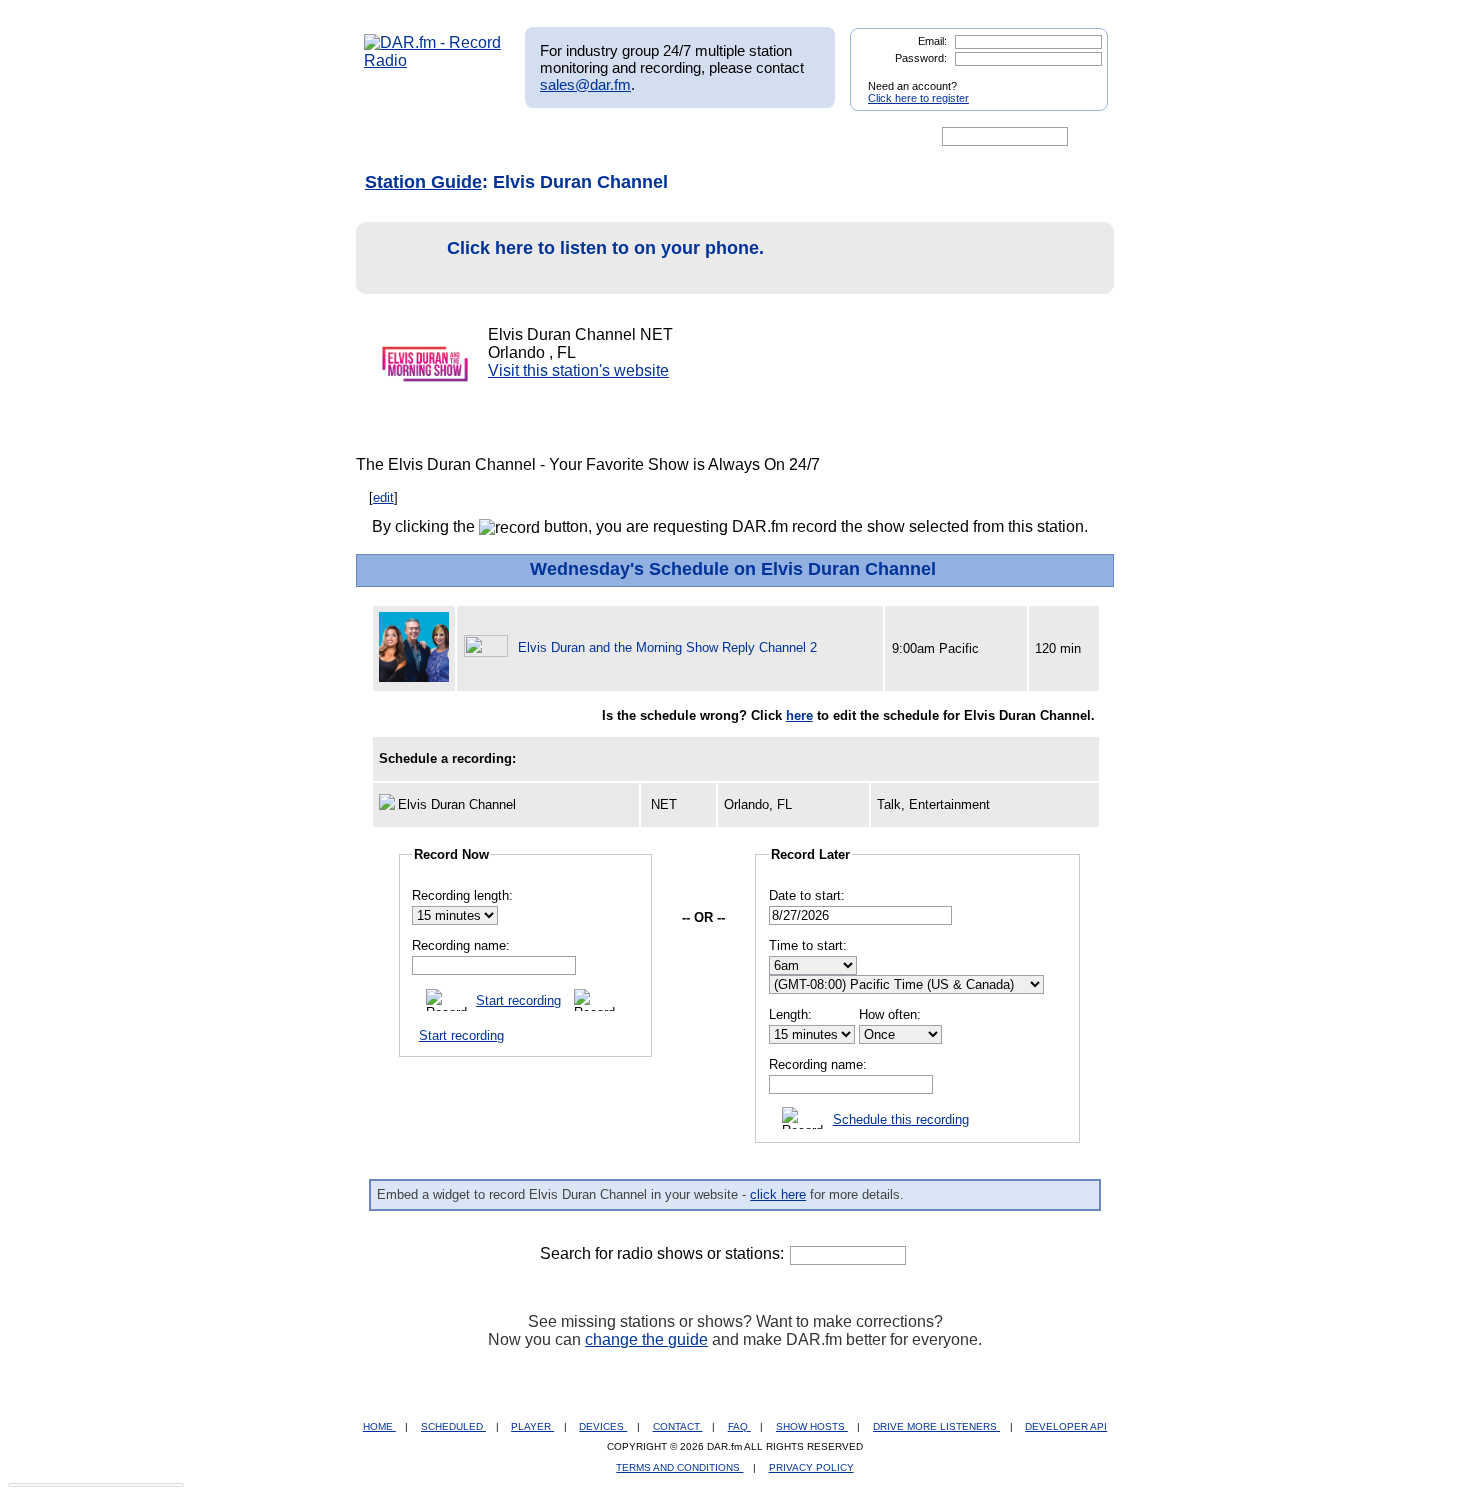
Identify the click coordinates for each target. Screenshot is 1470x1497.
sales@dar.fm (585, 84)
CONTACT (678, 1426)
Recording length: (462, 895)
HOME (379, 1426)
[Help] (676, 137)
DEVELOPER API (1066, 1426)
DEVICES (603, 1426)
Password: (921, 58)
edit (383, 497)
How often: (890, 1014)
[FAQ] (752, 137)
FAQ (739, 1426)
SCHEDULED (453, 1426)
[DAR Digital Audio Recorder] (398, 137)
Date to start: (807, 895)
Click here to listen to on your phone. (605, 248)
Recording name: (461, 945)
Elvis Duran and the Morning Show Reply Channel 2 (667, 647)
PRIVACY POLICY (811, 1467)
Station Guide (423, 182)
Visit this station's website (578, 370)
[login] (1077, 78)
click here (778, 1194)
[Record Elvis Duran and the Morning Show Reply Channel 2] (489, 647)
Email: (932, 41)
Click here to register (918, 98)
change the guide (646, 1339)
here (799, 715)
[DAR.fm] (433, 60)
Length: (790, 1014)
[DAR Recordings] (496, 137)
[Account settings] (831, 137)
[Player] (593, 137)
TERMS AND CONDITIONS (679, 1467)
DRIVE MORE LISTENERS (936, 1426)
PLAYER (532, 1426)
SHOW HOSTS (812, 1426)
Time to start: (808, 945)
